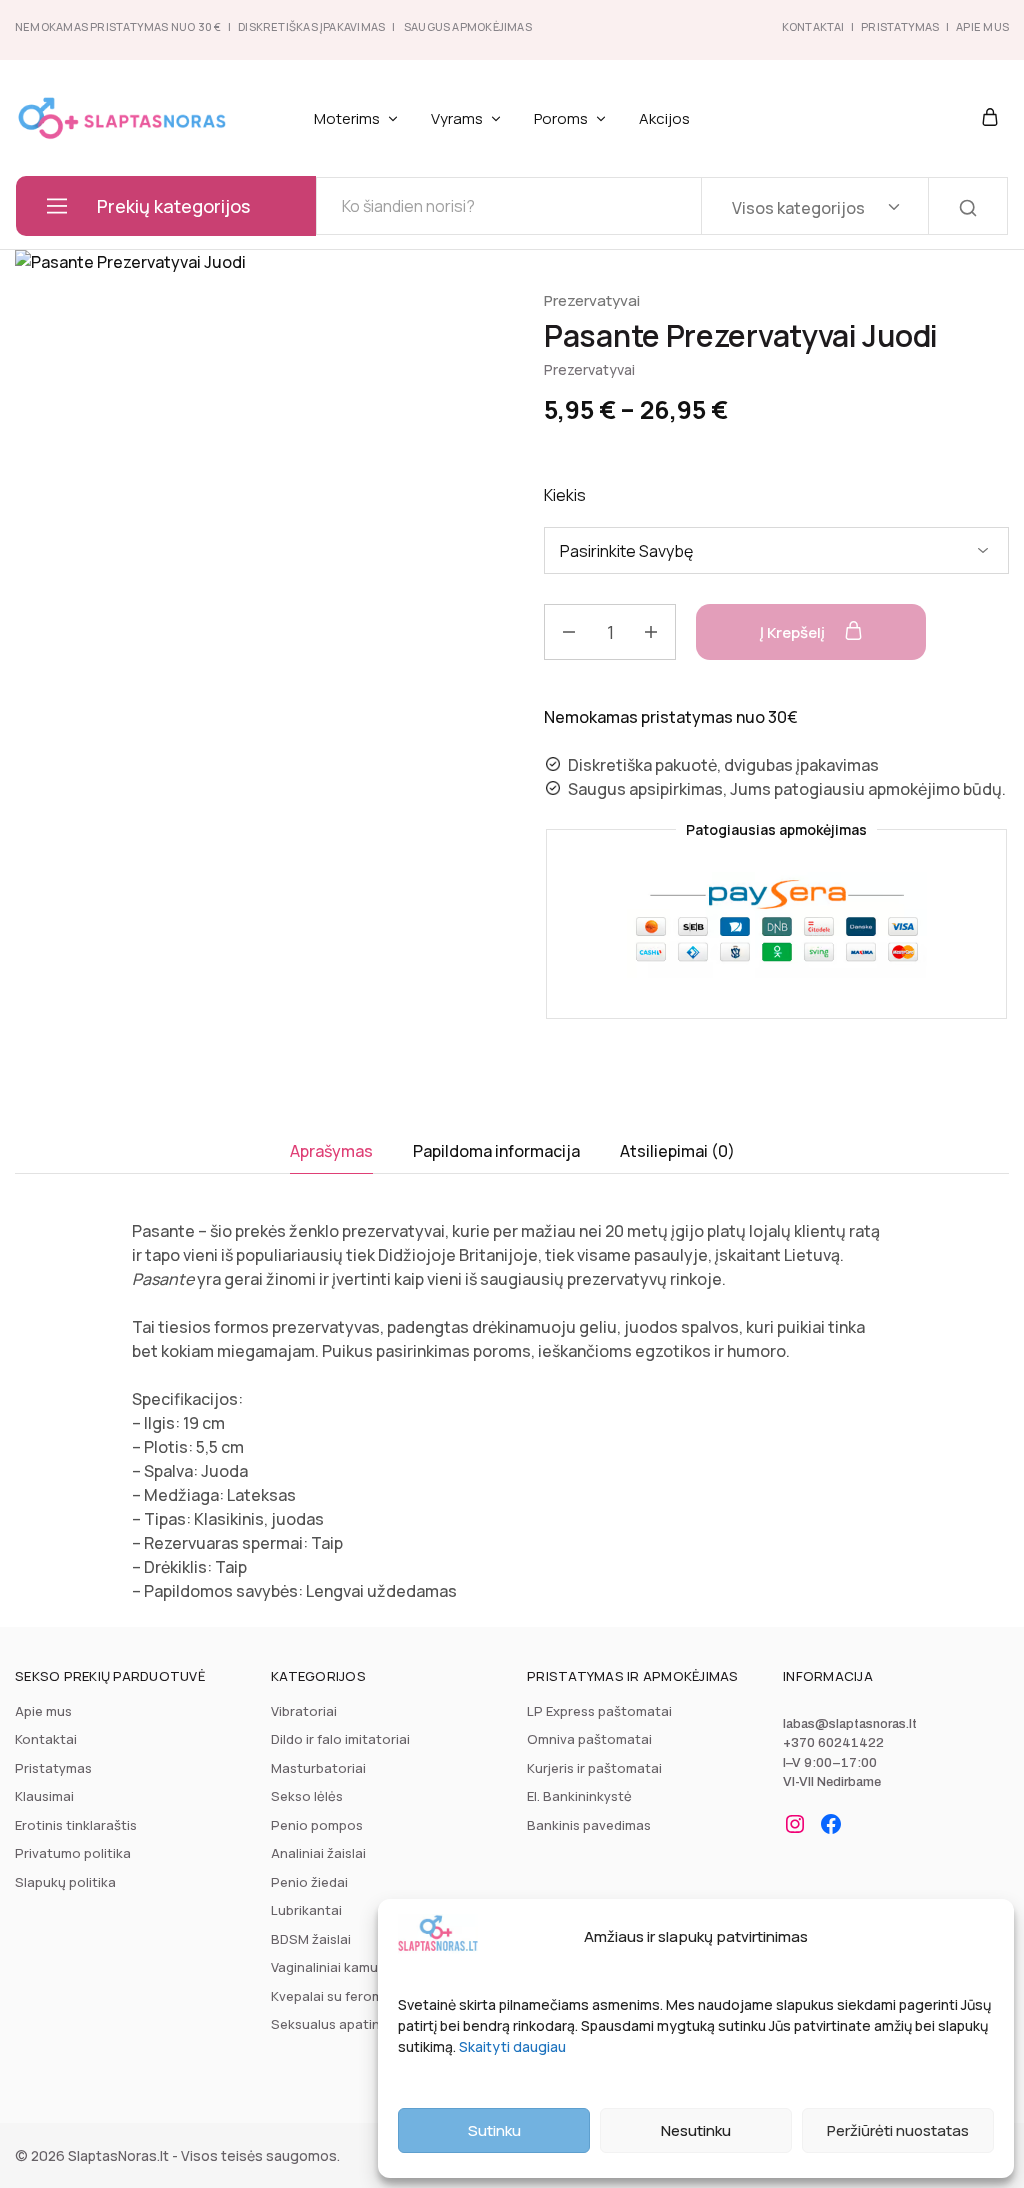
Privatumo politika (73, 1853)
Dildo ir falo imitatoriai (340, 1739)
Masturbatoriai (318, 1768)
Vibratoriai (304, 1711)
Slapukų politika (65, 1882)
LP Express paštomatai (599, 1711)
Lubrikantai (306, 1910)
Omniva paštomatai (589, 1739)
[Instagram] (795, 1824)
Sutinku (494, 2130)
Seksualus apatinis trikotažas (365, 2024)
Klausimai (44, 1796)
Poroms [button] (561, 118)
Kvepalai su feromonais (344, 1996)
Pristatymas (900, 26)
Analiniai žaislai (318, 1853)
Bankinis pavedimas (589, 1825)
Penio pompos (317, 1825)
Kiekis (565, 495)
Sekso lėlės (307, 1796)
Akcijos (664, 118)
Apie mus (43, 1711)
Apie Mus (982, 26)
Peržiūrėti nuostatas (898, 2130)
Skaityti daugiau (512, 2046)
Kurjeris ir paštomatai (594, 1768)
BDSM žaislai (311, 1939)
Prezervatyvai (592, 300)
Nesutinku (696, 2130)
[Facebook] (831, 1824)
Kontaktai (813, 26)
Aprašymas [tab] (331, 1151)
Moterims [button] (347, 118)
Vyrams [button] (457, 118)
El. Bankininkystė (579, 1796)
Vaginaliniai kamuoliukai (345, 1967)
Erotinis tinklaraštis (76, 1825)
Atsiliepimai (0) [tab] (677, 1151)
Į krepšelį (794, 632)
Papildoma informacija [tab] (496, 1151)
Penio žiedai (309, 1882)
